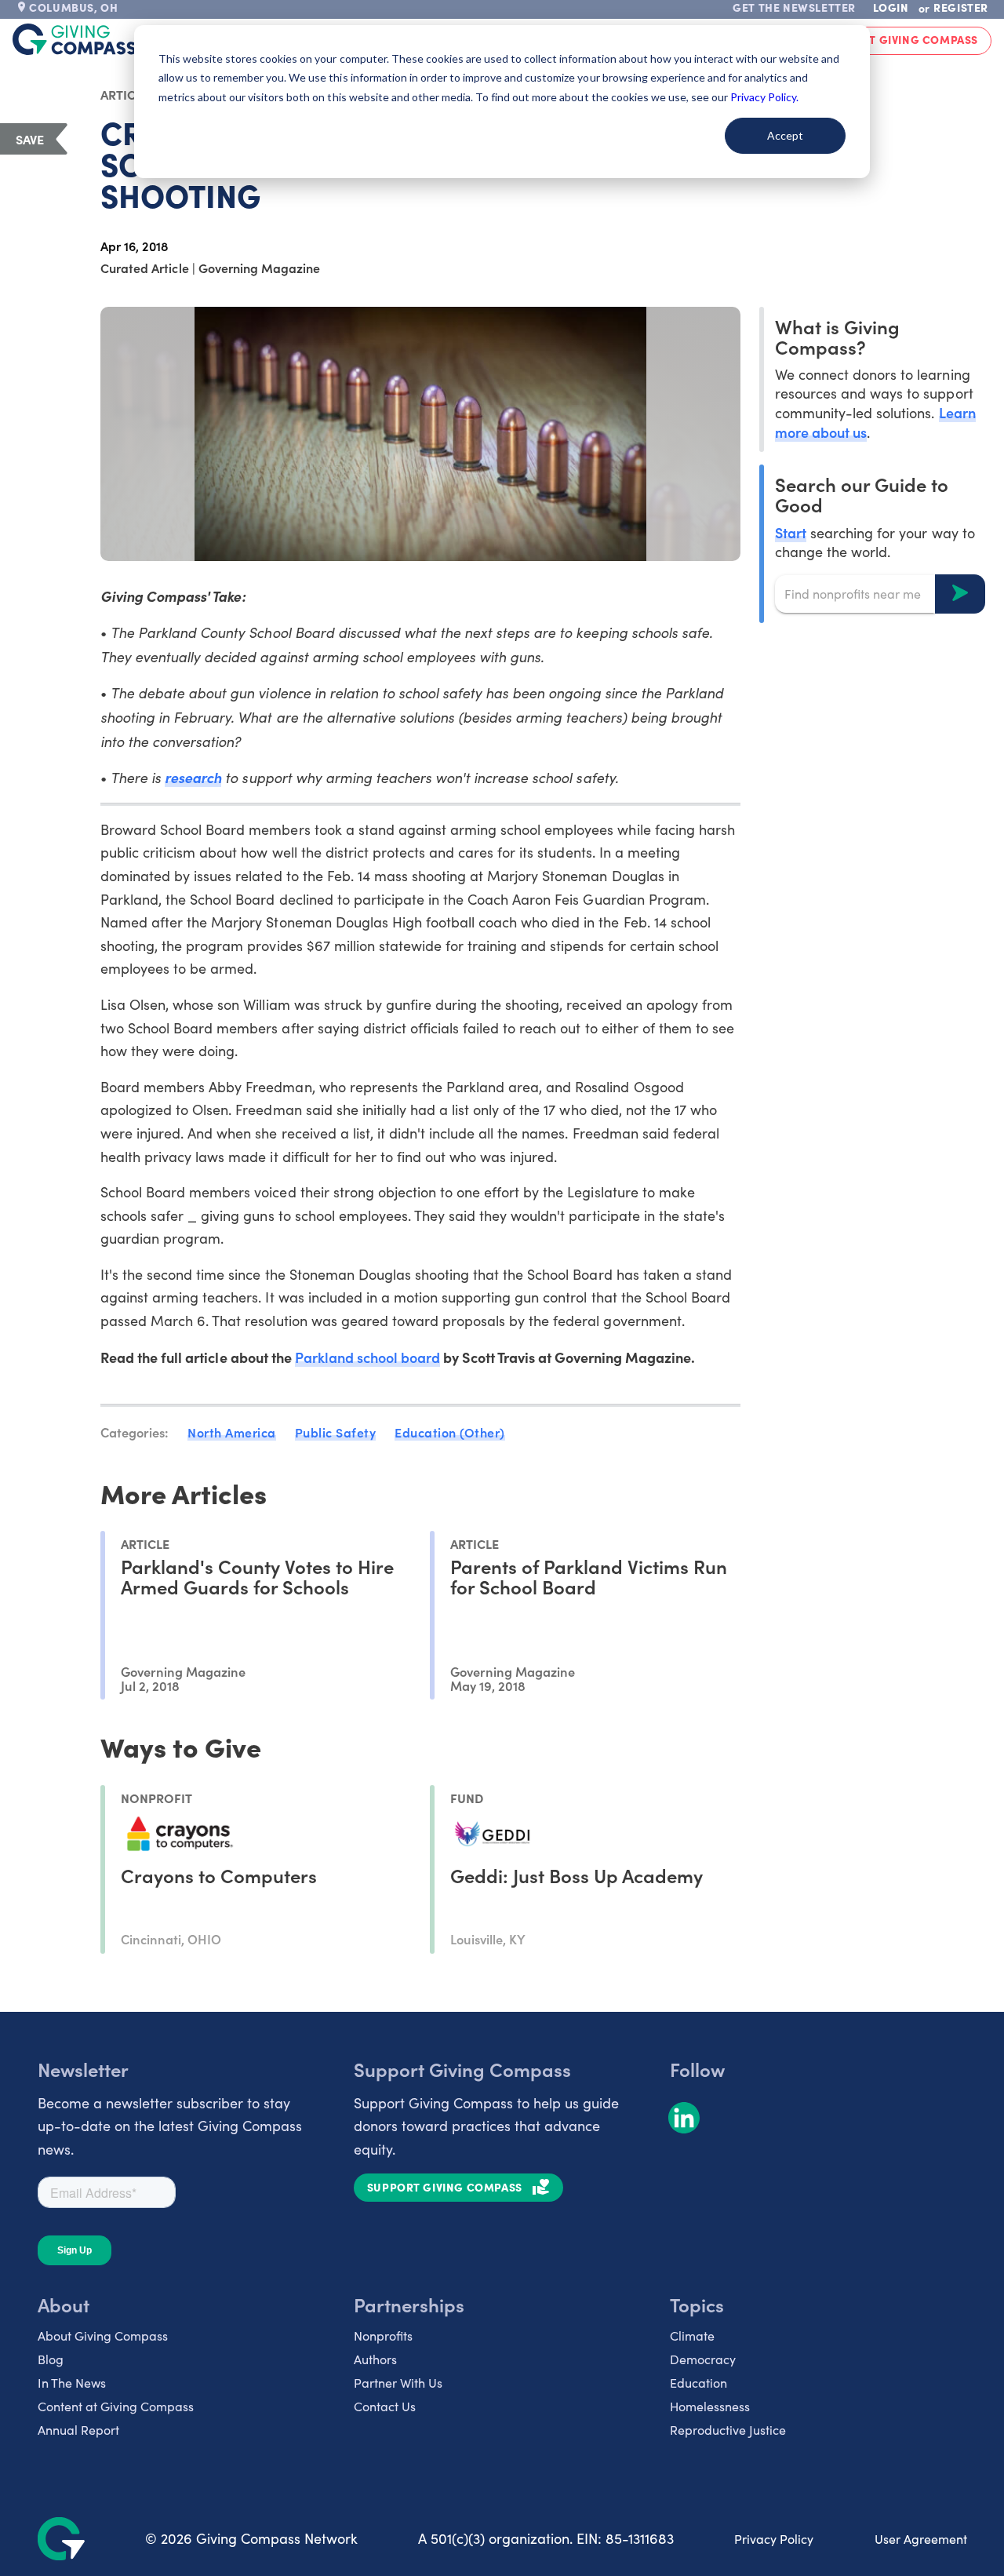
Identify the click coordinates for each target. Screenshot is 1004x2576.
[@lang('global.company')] (75, 39)
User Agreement (921, 2539)
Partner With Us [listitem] (398, 2383)
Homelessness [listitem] (710, 2406)
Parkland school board (368, 1357)
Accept (785, 135)
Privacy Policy (774, 2539)
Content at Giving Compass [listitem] (116, 2406)
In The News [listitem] (72, 2383)
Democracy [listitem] (703, 2359)
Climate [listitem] (692, 2336)
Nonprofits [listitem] (383, 2336)
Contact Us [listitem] (385, 2406)
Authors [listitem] (375, 2359)
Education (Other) (450, 1432)
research (193, 777)
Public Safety (336, 1432)
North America (232, 1432)
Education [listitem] (698, 2383)
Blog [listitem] (51, 2359)
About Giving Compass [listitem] (103, 2336)
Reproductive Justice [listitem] (728, 2430)
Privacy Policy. (764, 97)
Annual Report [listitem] (78, 2430)
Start (791, 532)
